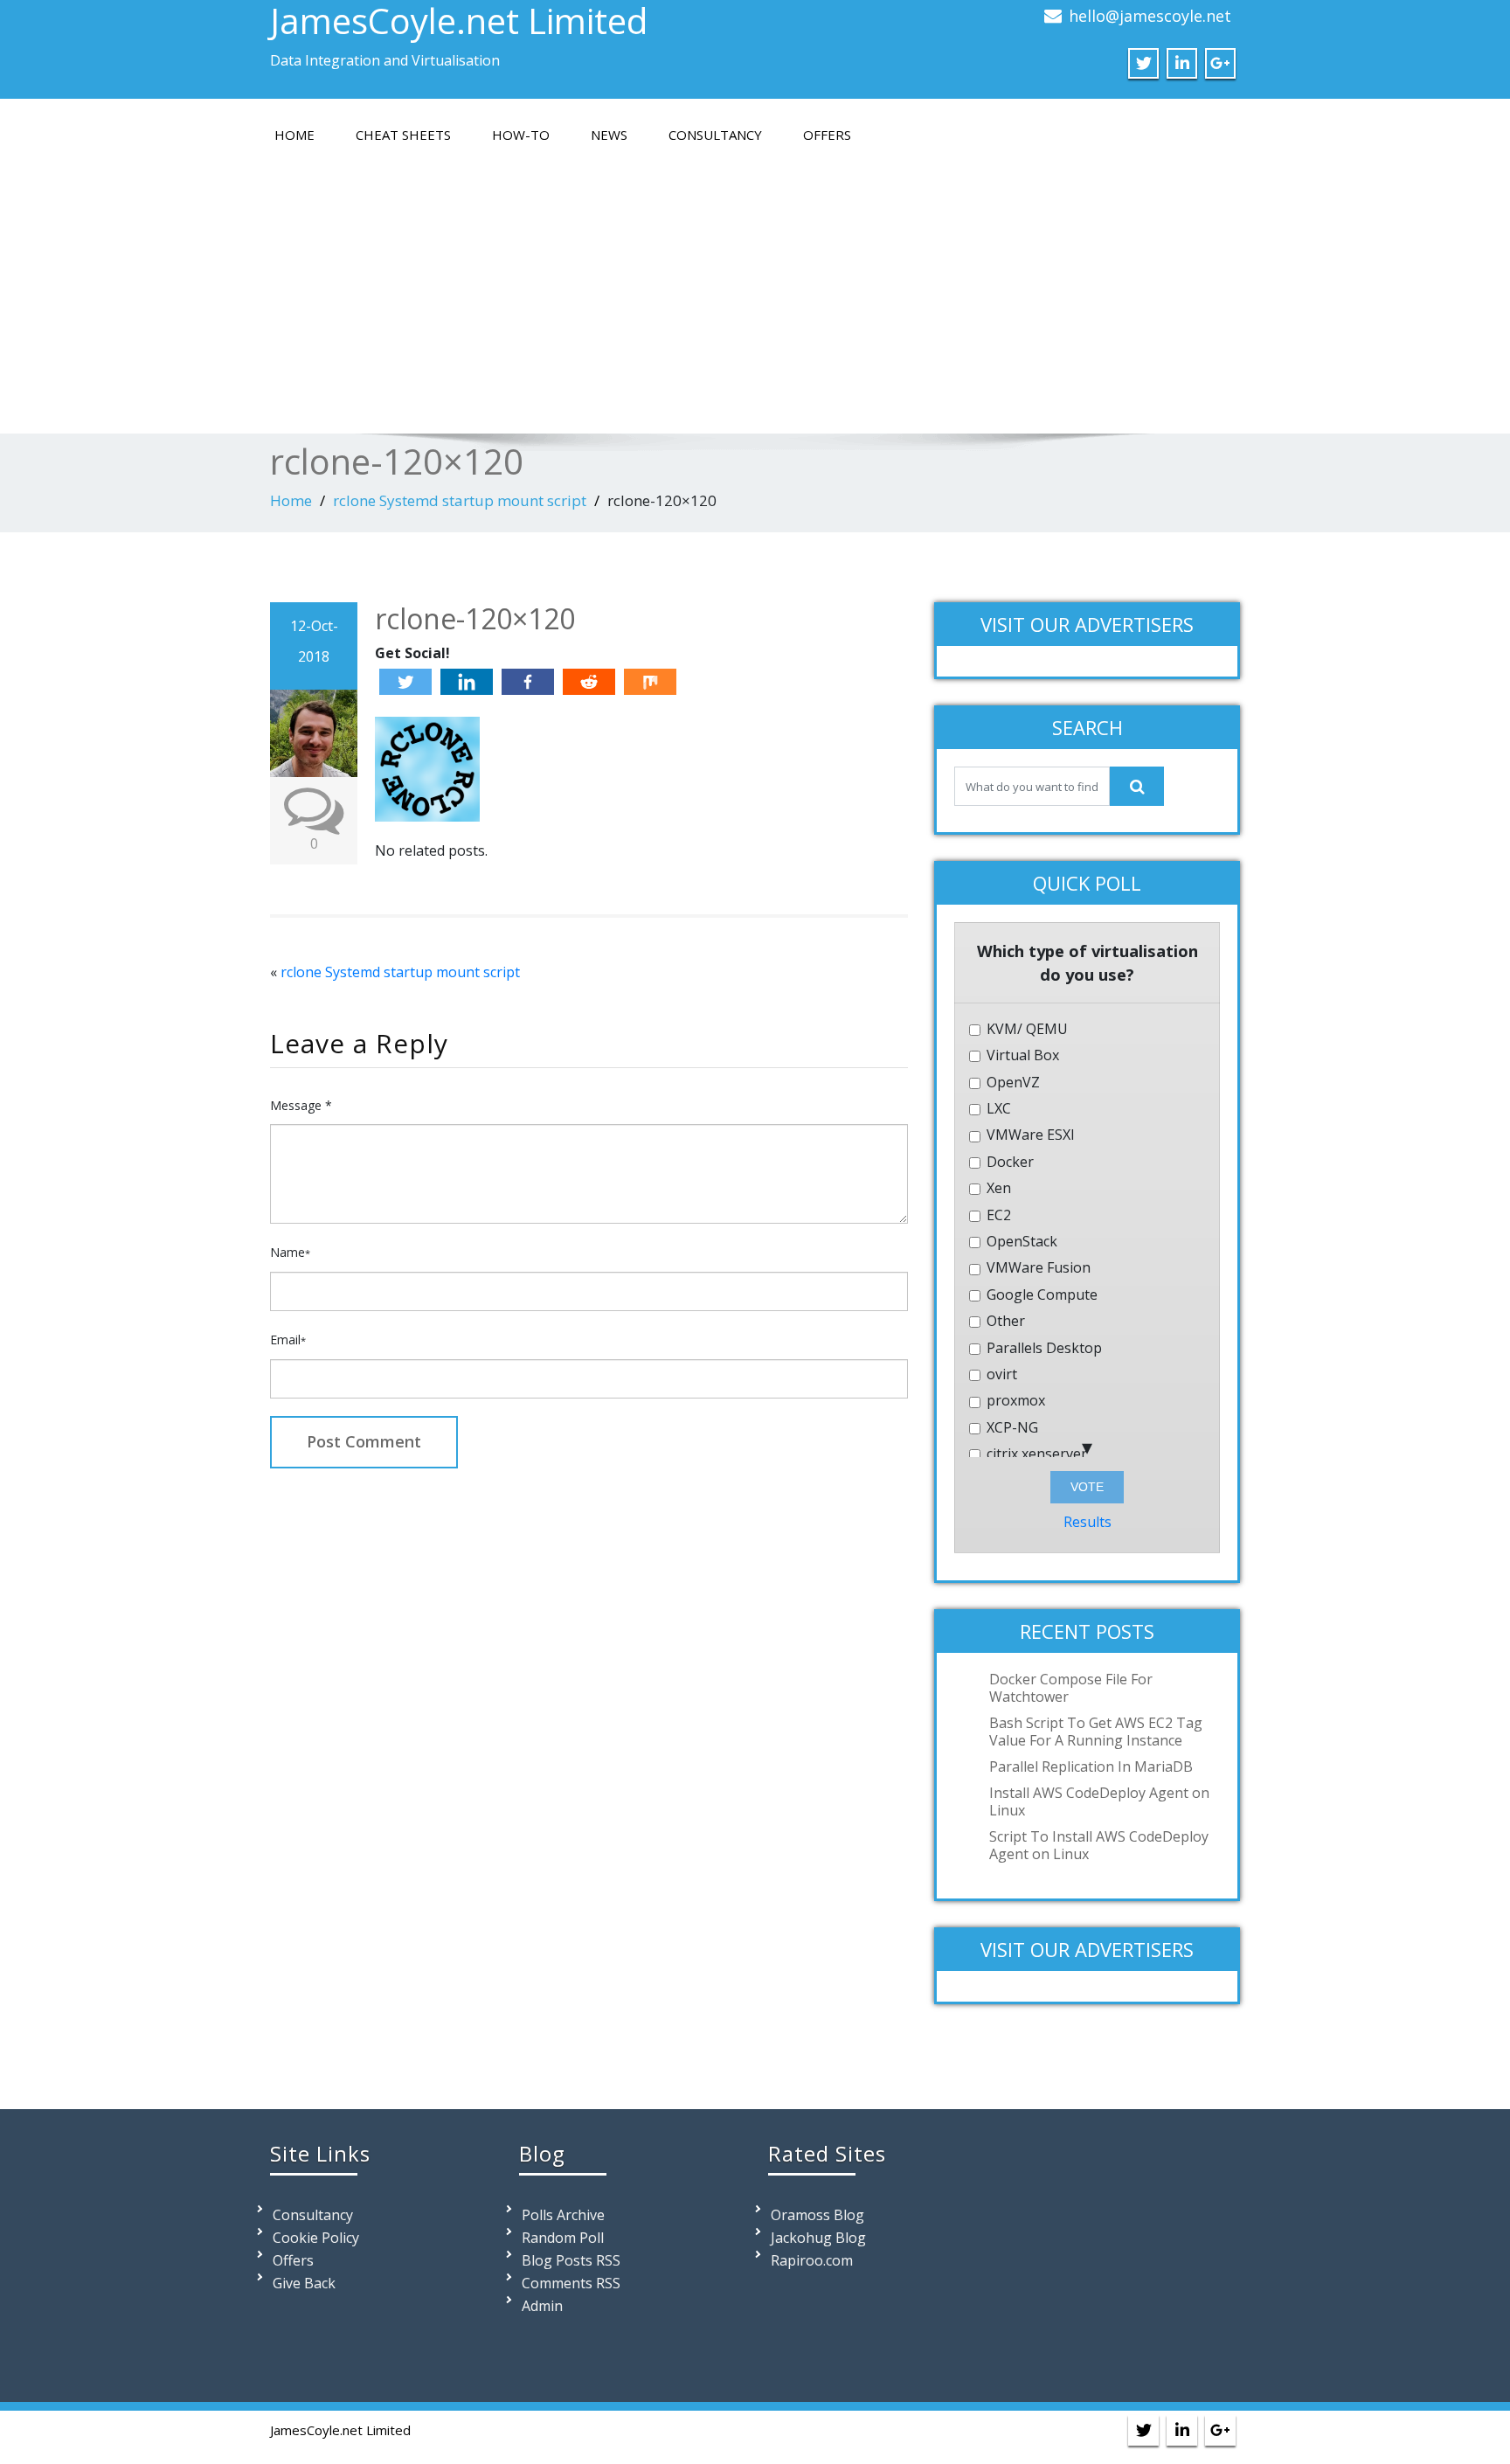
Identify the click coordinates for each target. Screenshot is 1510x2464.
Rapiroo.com (812, 2260)
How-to (521, 135)
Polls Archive (563, 2215)
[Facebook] (528, 682)
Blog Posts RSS (571, 2260)
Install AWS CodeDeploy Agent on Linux (1099, 1801)
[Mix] (650, 682)
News (609, 135)
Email (288, 1340)
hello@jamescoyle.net (1150, 16)
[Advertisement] (755, 285)
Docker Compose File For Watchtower (1071, 1688)
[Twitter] (405, 682)
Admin (542, 2306)
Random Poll (563, 2238)
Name (290, 1252)
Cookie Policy (316, 2238)
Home (294, 135)
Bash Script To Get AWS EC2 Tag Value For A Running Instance (1096, 1732)
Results (1087, 1522)
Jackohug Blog (818, 2238)
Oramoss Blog (817, 2215)
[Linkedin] (467, 682)
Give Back (304, 2283)
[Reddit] (589, 682)
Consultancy (715, 135)
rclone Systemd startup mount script (460, 500)
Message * (301, 1105)
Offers (827, 135)
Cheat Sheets (403, 135)
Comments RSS (571, 2283)
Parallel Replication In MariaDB (1091, 1766)
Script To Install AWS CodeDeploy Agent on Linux (1099, 1845)
